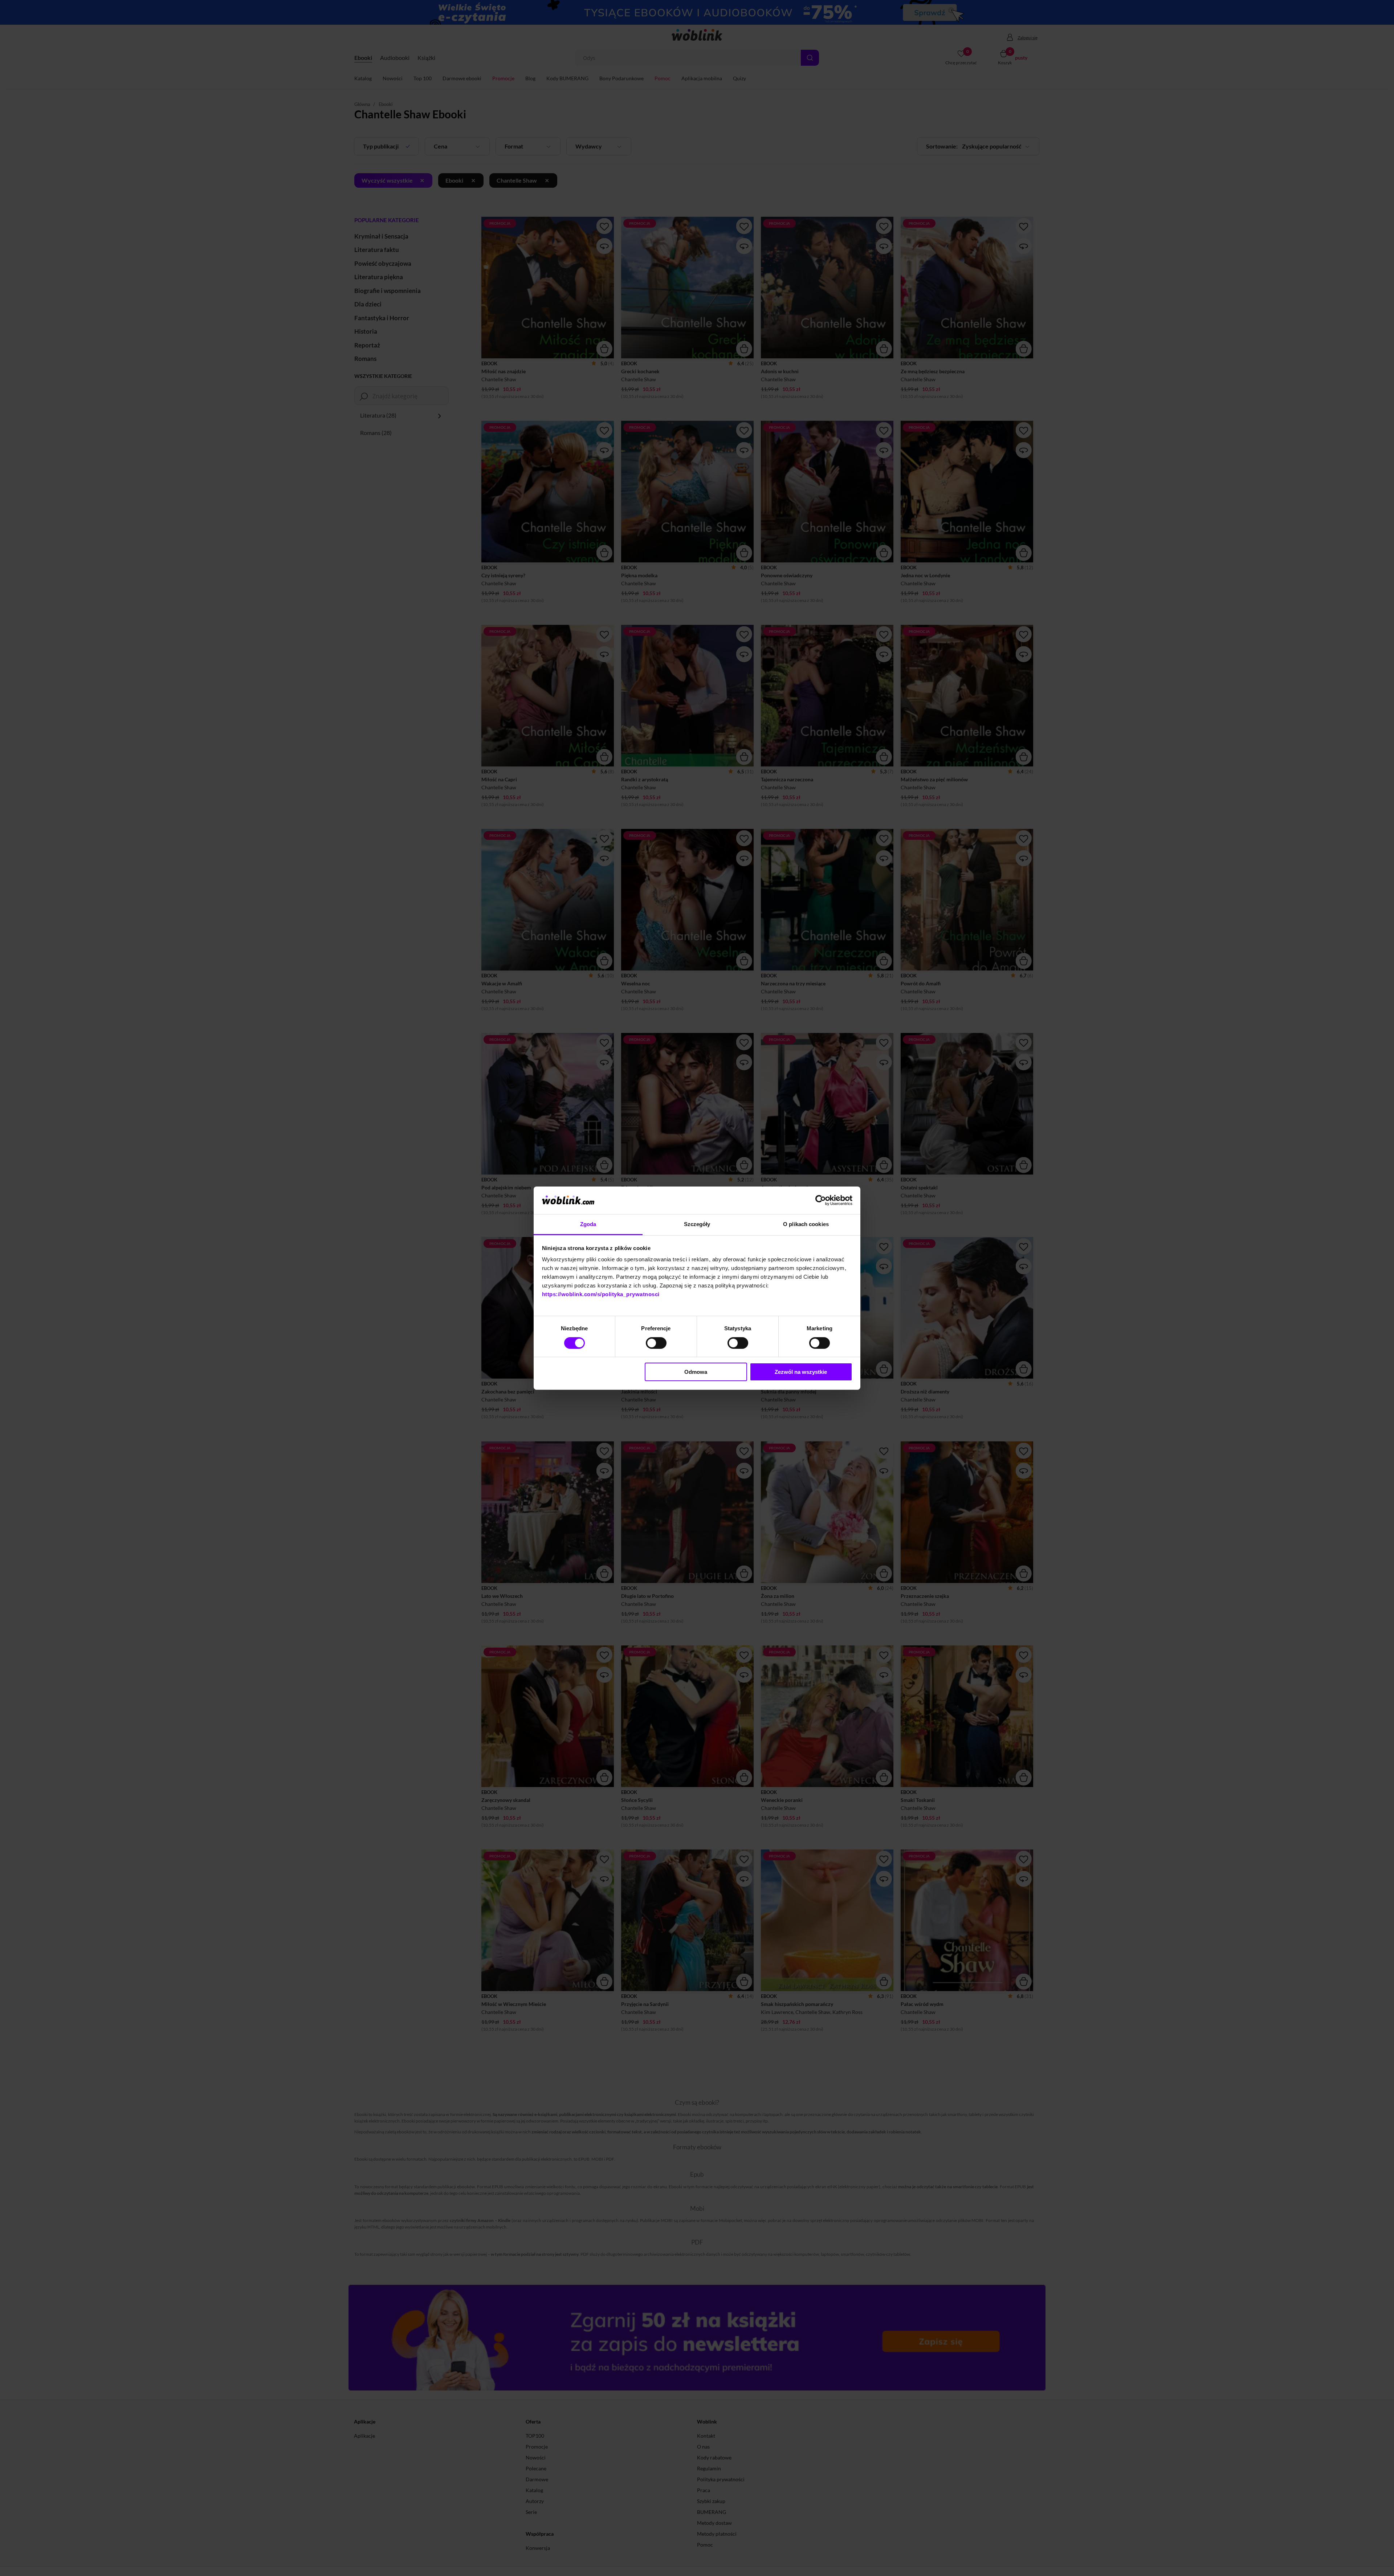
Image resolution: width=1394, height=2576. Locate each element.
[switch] (656, 1343)
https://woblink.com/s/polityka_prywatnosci (601, 1294)
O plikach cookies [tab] (806, 1224)
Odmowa (696, 1372)
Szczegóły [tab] (697, 1224)
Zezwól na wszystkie (801, 1372)
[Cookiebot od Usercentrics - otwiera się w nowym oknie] (821, 1200)
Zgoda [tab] (588, 1224)
